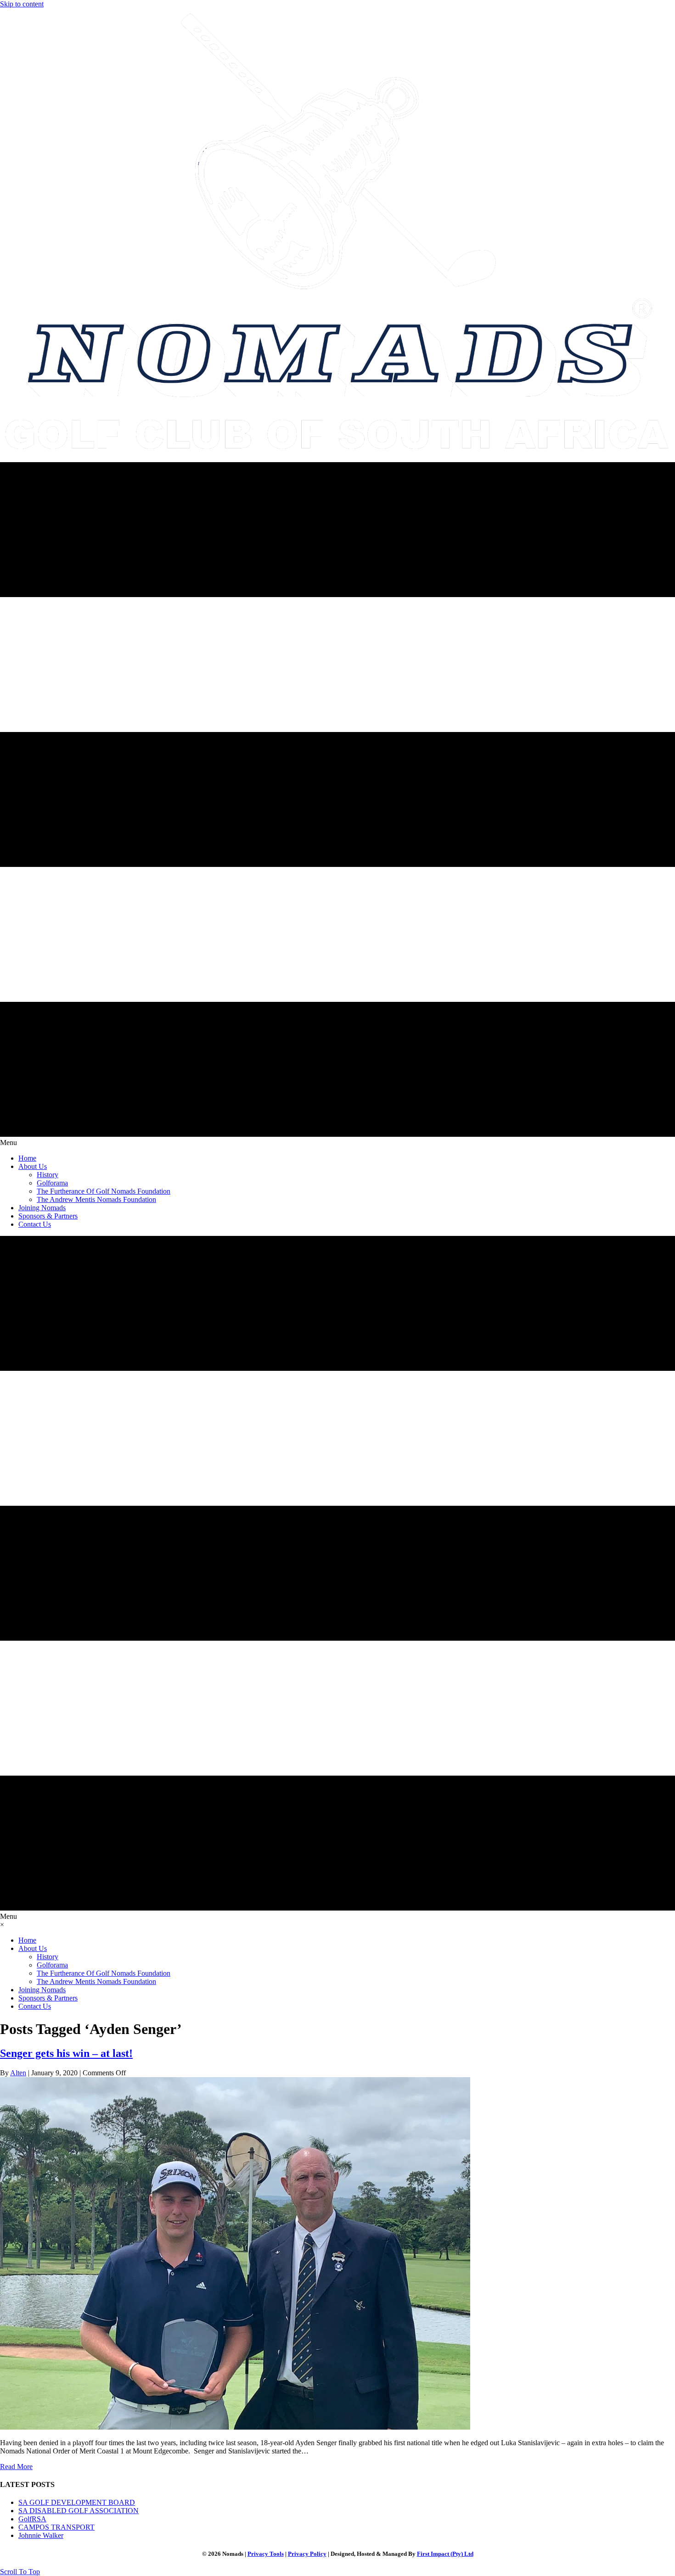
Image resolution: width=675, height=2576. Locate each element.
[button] (20, 2572)
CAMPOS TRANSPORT (56, 2527)
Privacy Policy (307, 2554)
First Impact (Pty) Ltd (445, 2554)
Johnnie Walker (41, 2535)
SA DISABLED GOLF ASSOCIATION (79, 2511)
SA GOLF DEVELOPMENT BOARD (77, 2502)
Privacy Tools (266, 2554)
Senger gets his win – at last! (66, 2053)
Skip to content (22, 4)
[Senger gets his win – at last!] (235, 2427)
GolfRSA (32, 2519)
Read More (16, 2467)
